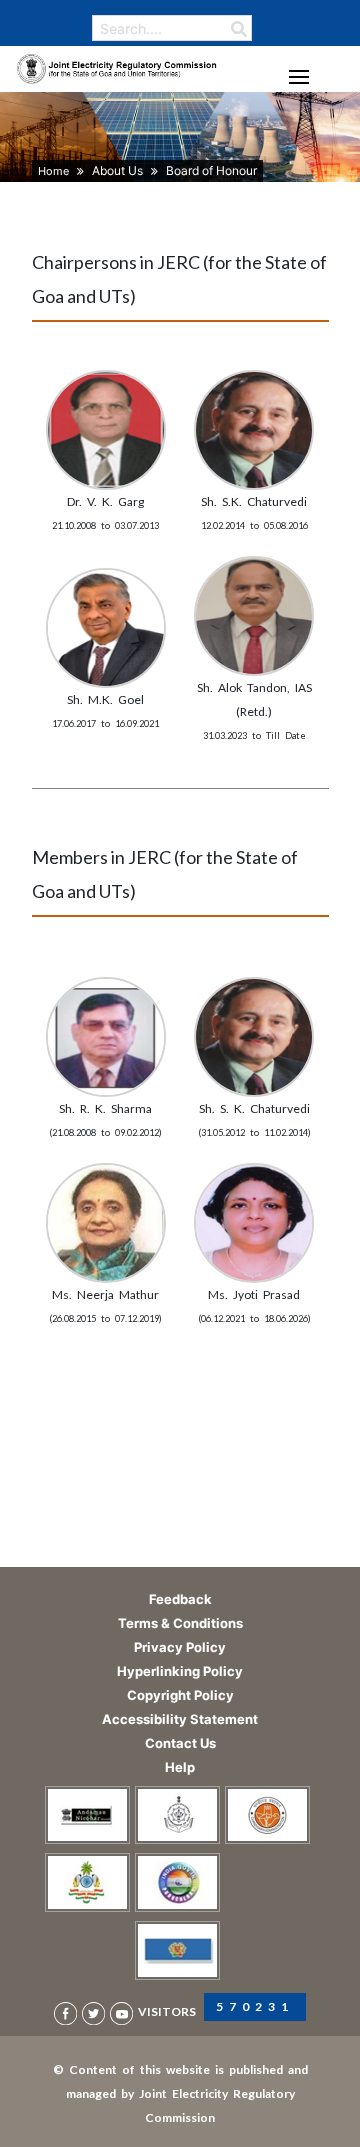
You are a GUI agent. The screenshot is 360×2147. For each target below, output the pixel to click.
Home (53, 171)
